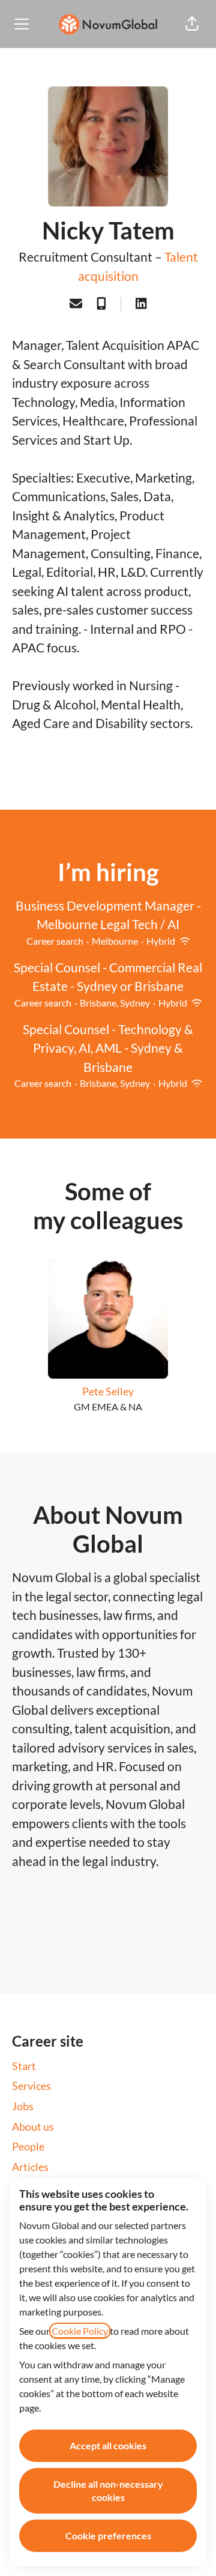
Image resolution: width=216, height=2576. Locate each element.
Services (31, 2086)
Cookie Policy (80, 2331)
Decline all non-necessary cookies (108, 2490)
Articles (30, 2167)
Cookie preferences (108, 2535)
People (28, 2146)
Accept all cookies (108, 2445)
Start (24, 2066)
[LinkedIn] (141, 304)
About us (33, 2126)
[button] (192, 24)
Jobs (23, 2106)
